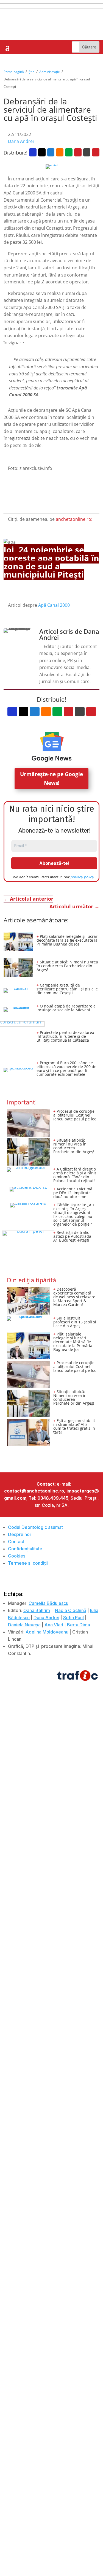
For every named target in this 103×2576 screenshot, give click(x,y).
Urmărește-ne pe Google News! (51, 779)
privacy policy (82, 877)
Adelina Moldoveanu (47, 1632)
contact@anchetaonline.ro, (35, 1491)
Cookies (17, 1556)
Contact (16, 1542)
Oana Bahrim (37, 1610)
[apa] (52, 167)
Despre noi (19, 1534)
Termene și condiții (28, 1563)
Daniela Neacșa (24, 1625)
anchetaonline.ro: (74, 519)
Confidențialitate (25, 1549)
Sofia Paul (73, 1618)
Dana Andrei (21, 141)
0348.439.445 (53, 1498)
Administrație (50, 72)
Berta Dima (79, 1625)
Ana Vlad (54, 1625)
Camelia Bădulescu (48, 1603)
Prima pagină (14, 72)
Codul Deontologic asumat (35, 1527)
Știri (32, 72)
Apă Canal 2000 (54, 605)
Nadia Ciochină (71, 1610)
